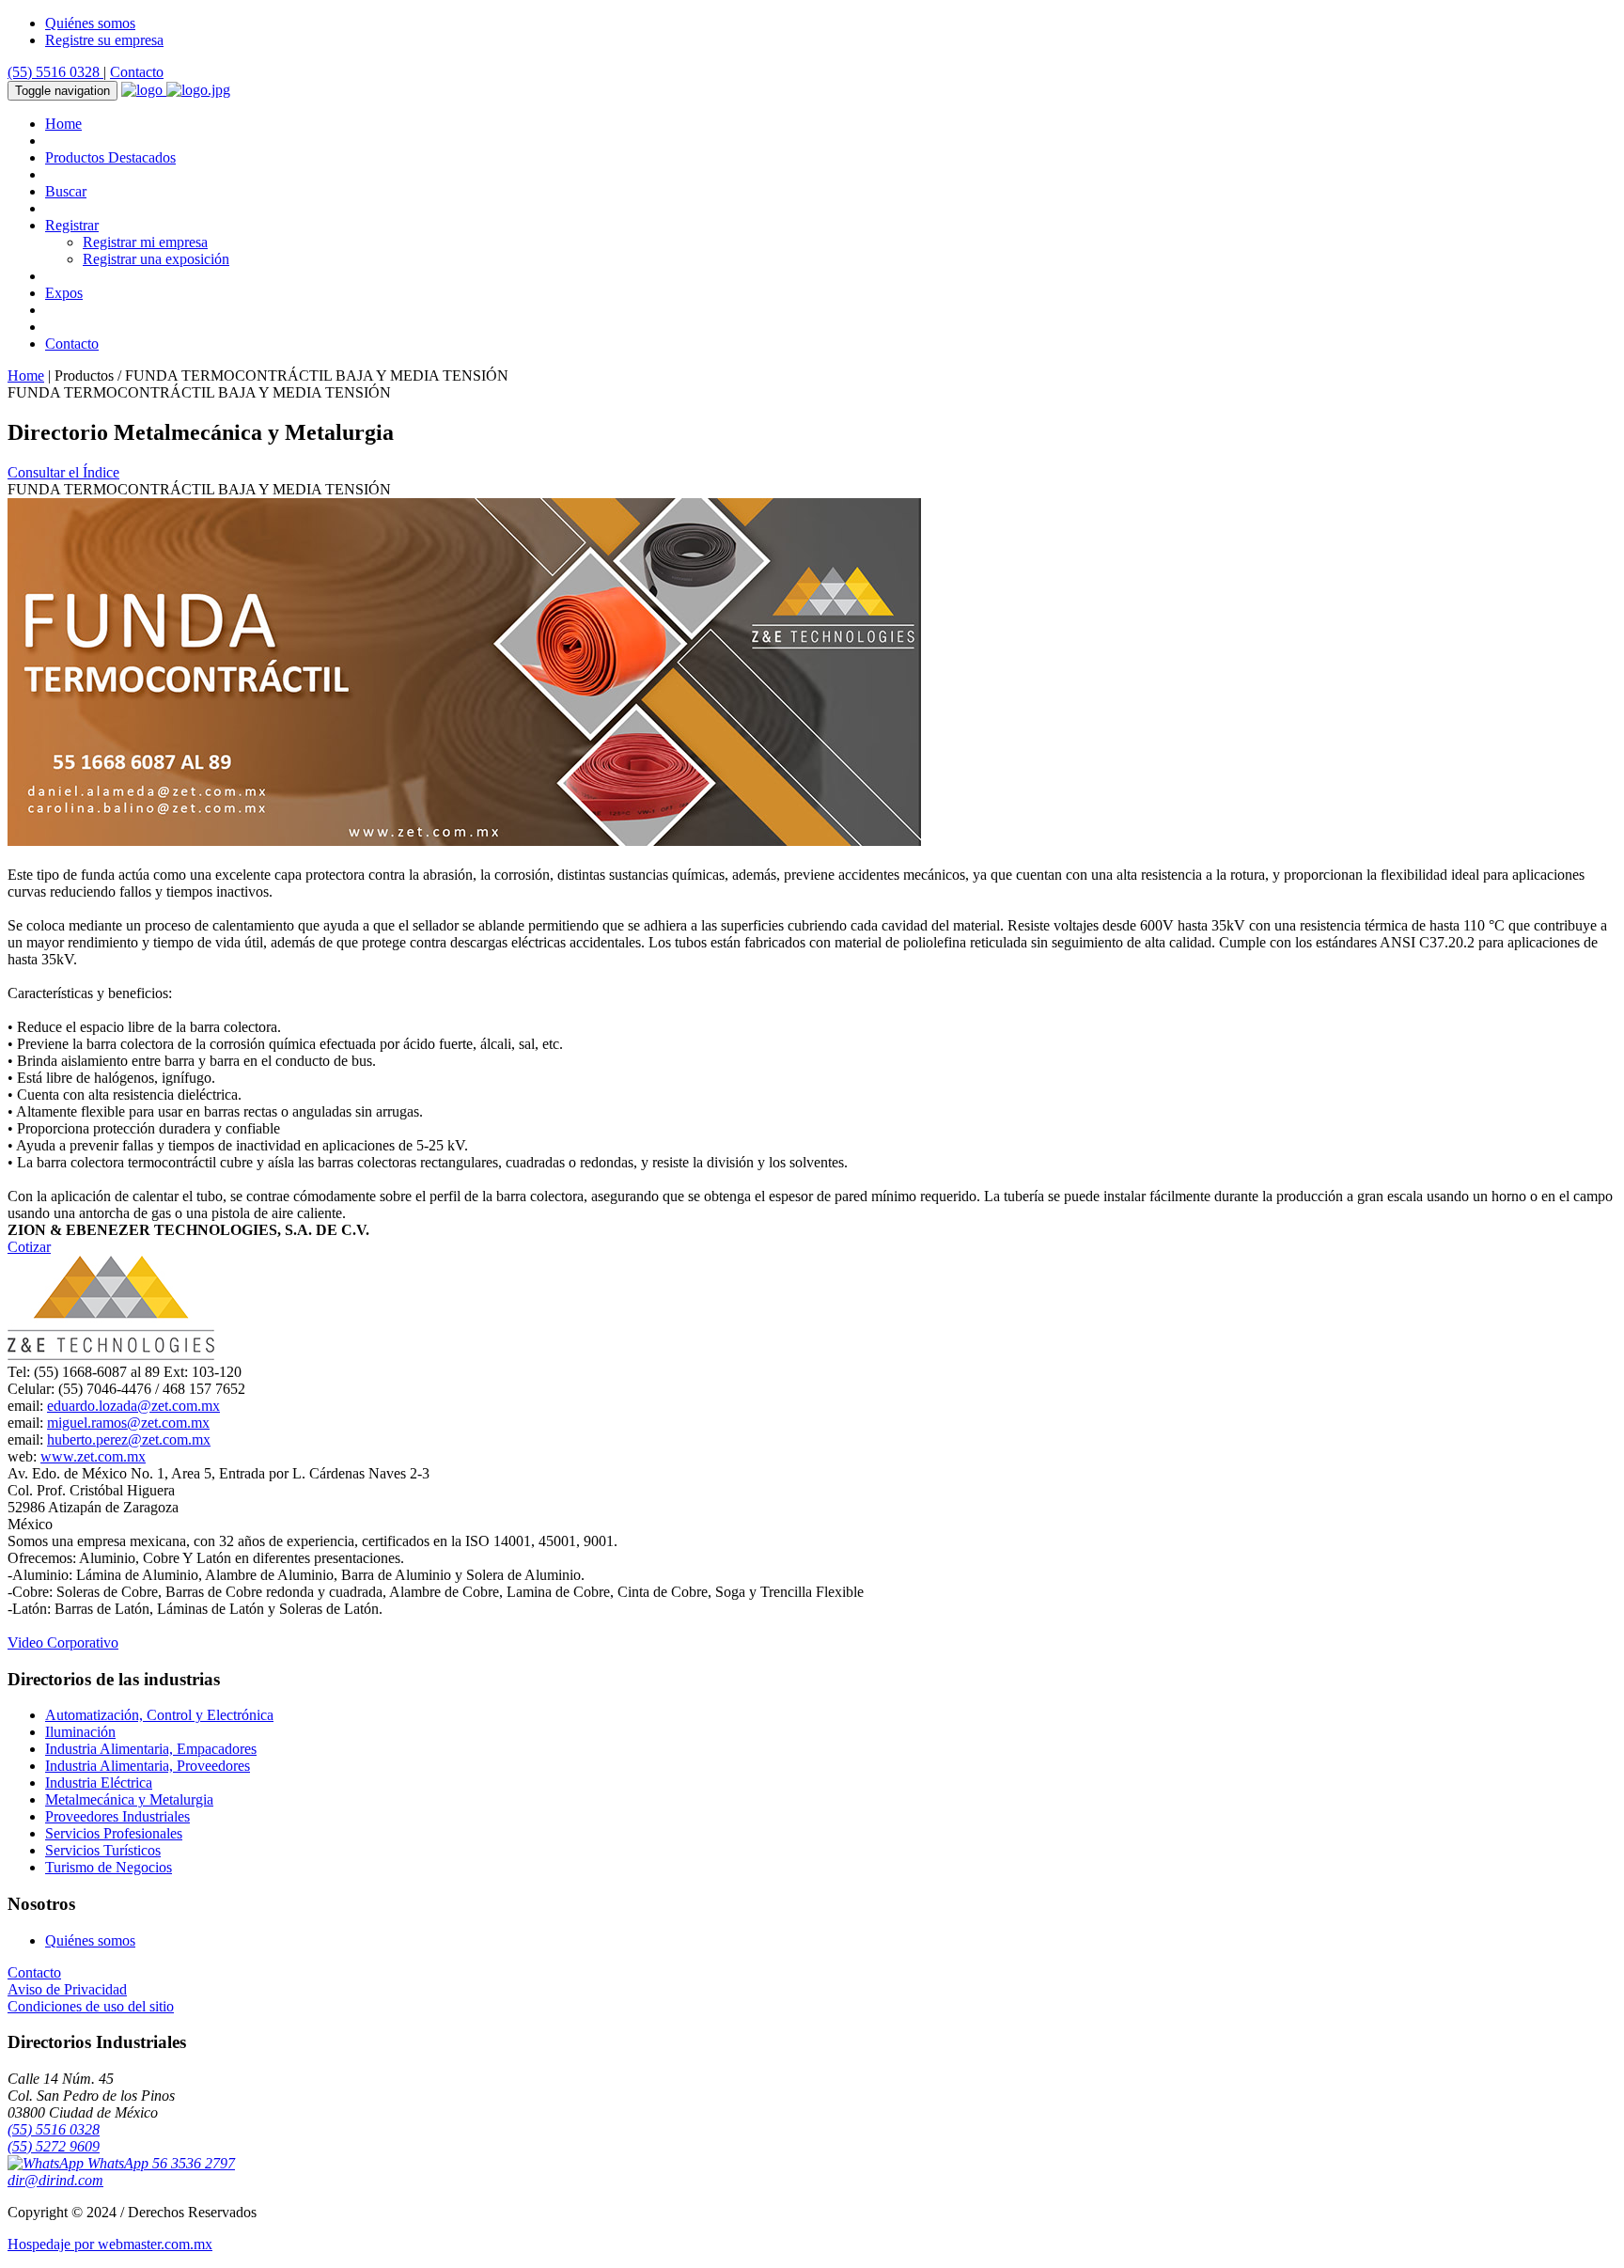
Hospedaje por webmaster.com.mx (110, 2244)
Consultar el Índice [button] (63, 472)
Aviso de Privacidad (67, 1989)
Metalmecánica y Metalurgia (129, 1799)
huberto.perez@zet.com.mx (129, 1439)
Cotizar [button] (29, 1247)
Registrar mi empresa (145, 242)
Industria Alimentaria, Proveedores (148, 1766)
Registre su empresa (104, 40)
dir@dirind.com (55, 2180)
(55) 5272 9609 (54, 2146)
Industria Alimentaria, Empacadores (151, 1749)
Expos (64, 293)
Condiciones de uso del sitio (91, 2006)
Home (63, 124)
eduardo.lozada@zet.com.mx (133, 1406)
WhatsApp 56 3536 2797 (159, 2163)
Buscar (66, 191)
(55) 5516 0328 (55, 72)
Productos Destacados (110, 157)
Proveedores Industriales (117, 1816)
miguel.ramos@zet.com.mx (128, 1423)
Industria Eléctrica (99, 1783)
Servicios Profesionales (114, 1833)
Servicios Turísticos (103, 1850)
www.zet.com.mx (93, 1456)
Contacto (137, 72)
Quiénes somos (90, 23)
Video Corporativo (63, 1642)
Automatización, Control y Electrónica (159, 1715)
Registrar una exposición (156, 259)
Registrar (72, 225)
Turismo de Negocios (109, 1867)
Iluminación (80, 1732)
